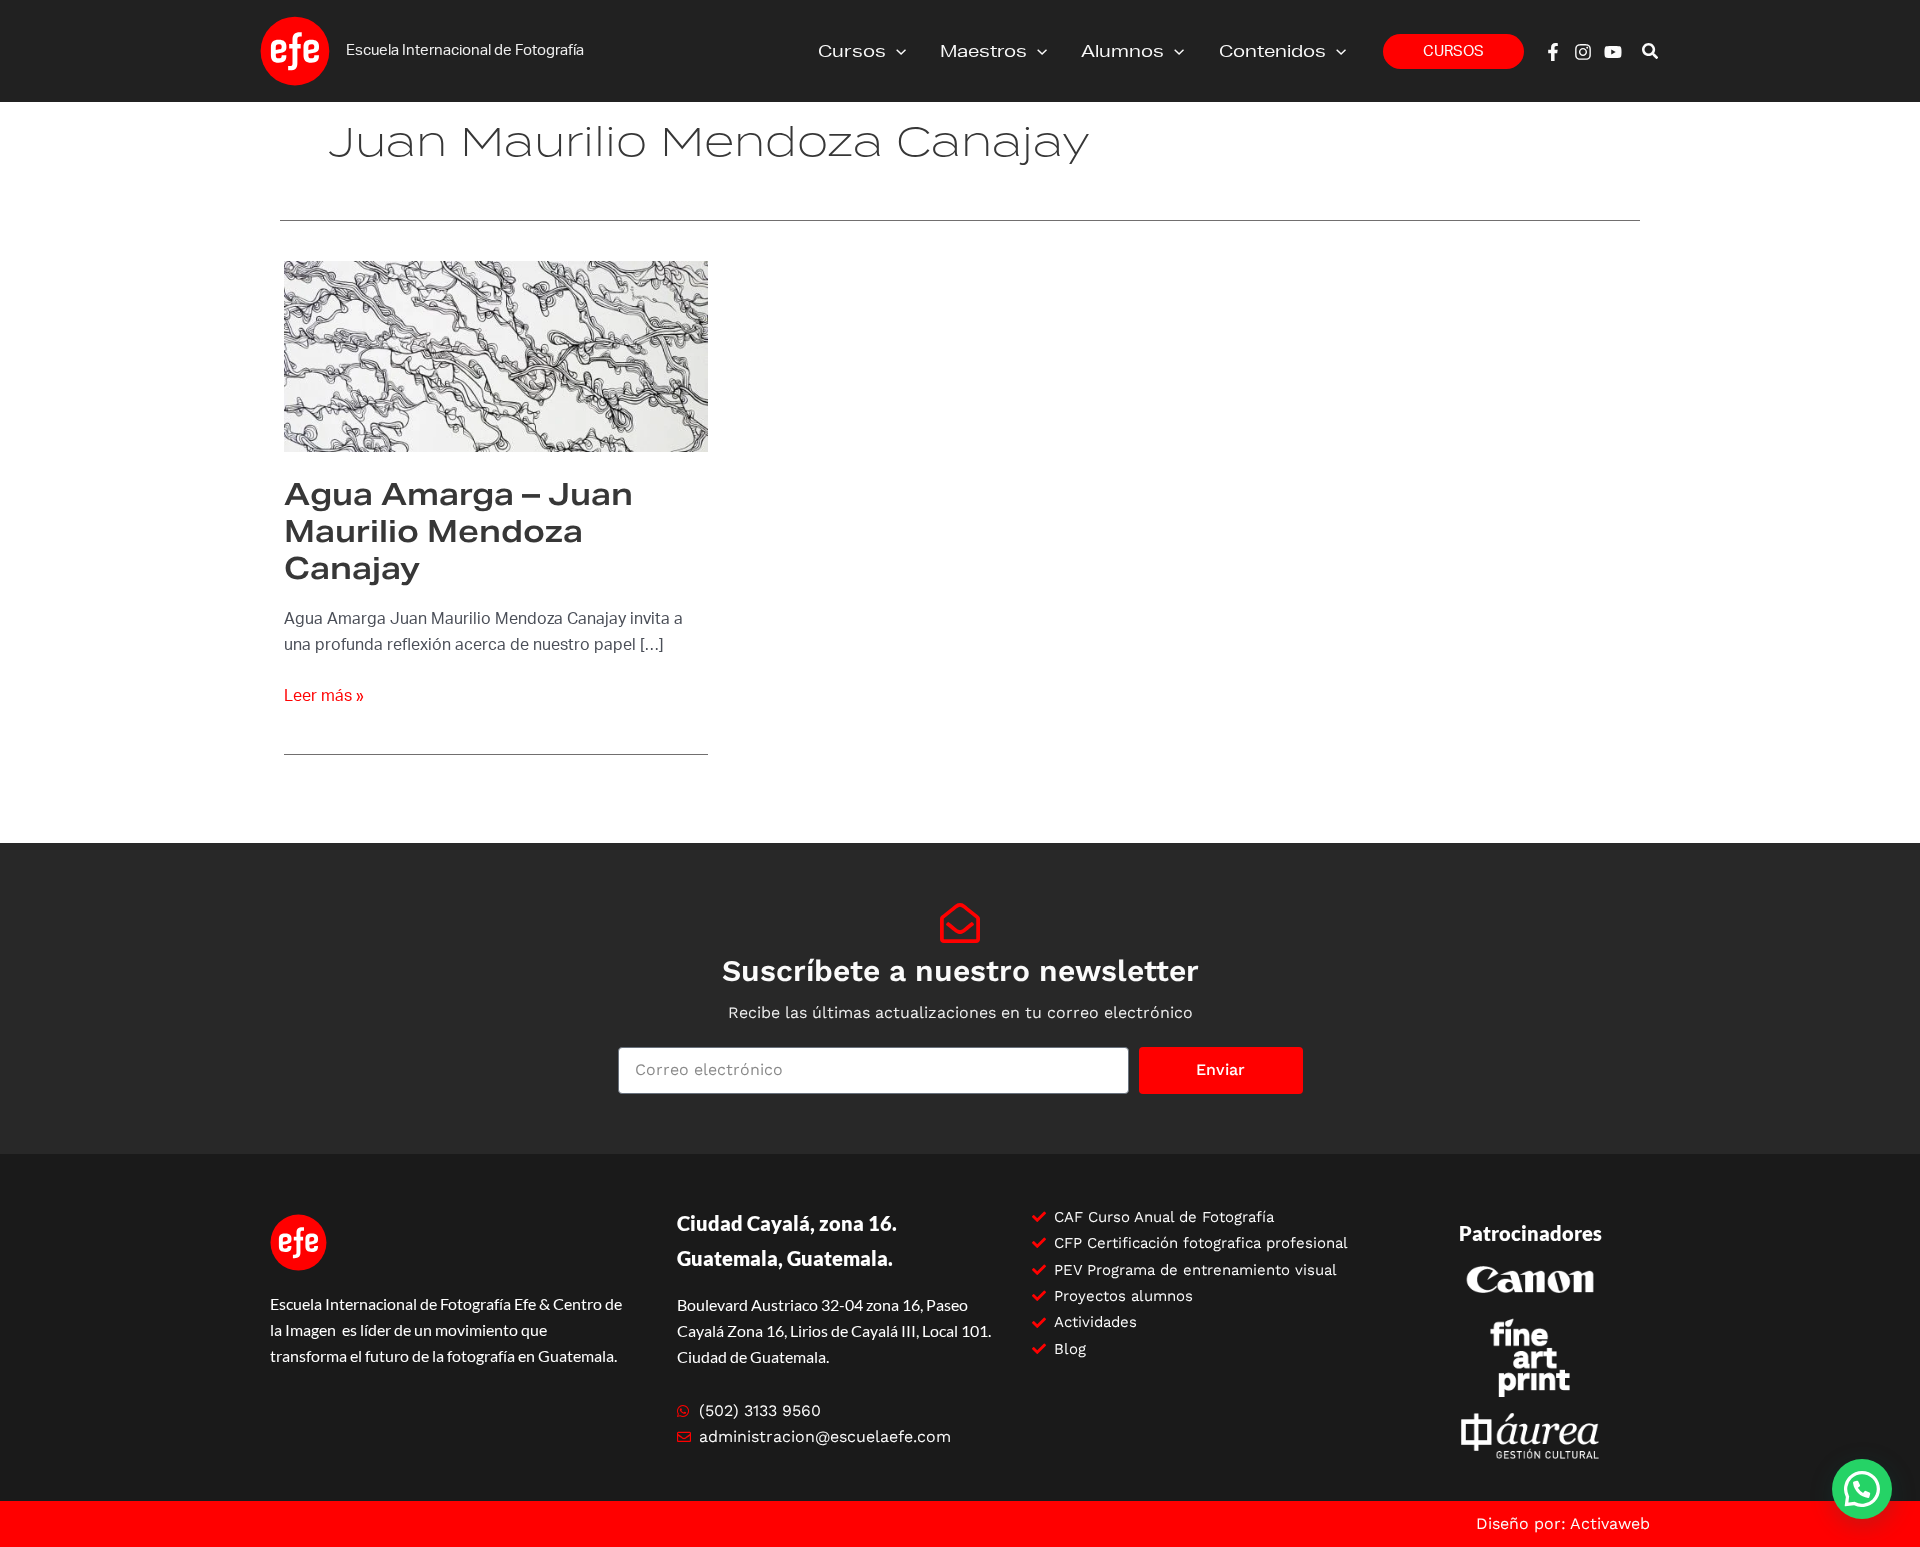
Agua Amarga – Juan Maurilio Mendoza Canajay (458, 531)
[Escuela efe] (295, 50)
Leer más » (324, 693)
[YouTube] (1613, 52)
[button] (896, 51)
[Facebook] (1553, 52)
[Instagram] (1583, 52)
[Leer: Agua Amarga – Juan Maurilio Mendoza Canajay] (496, 356)
